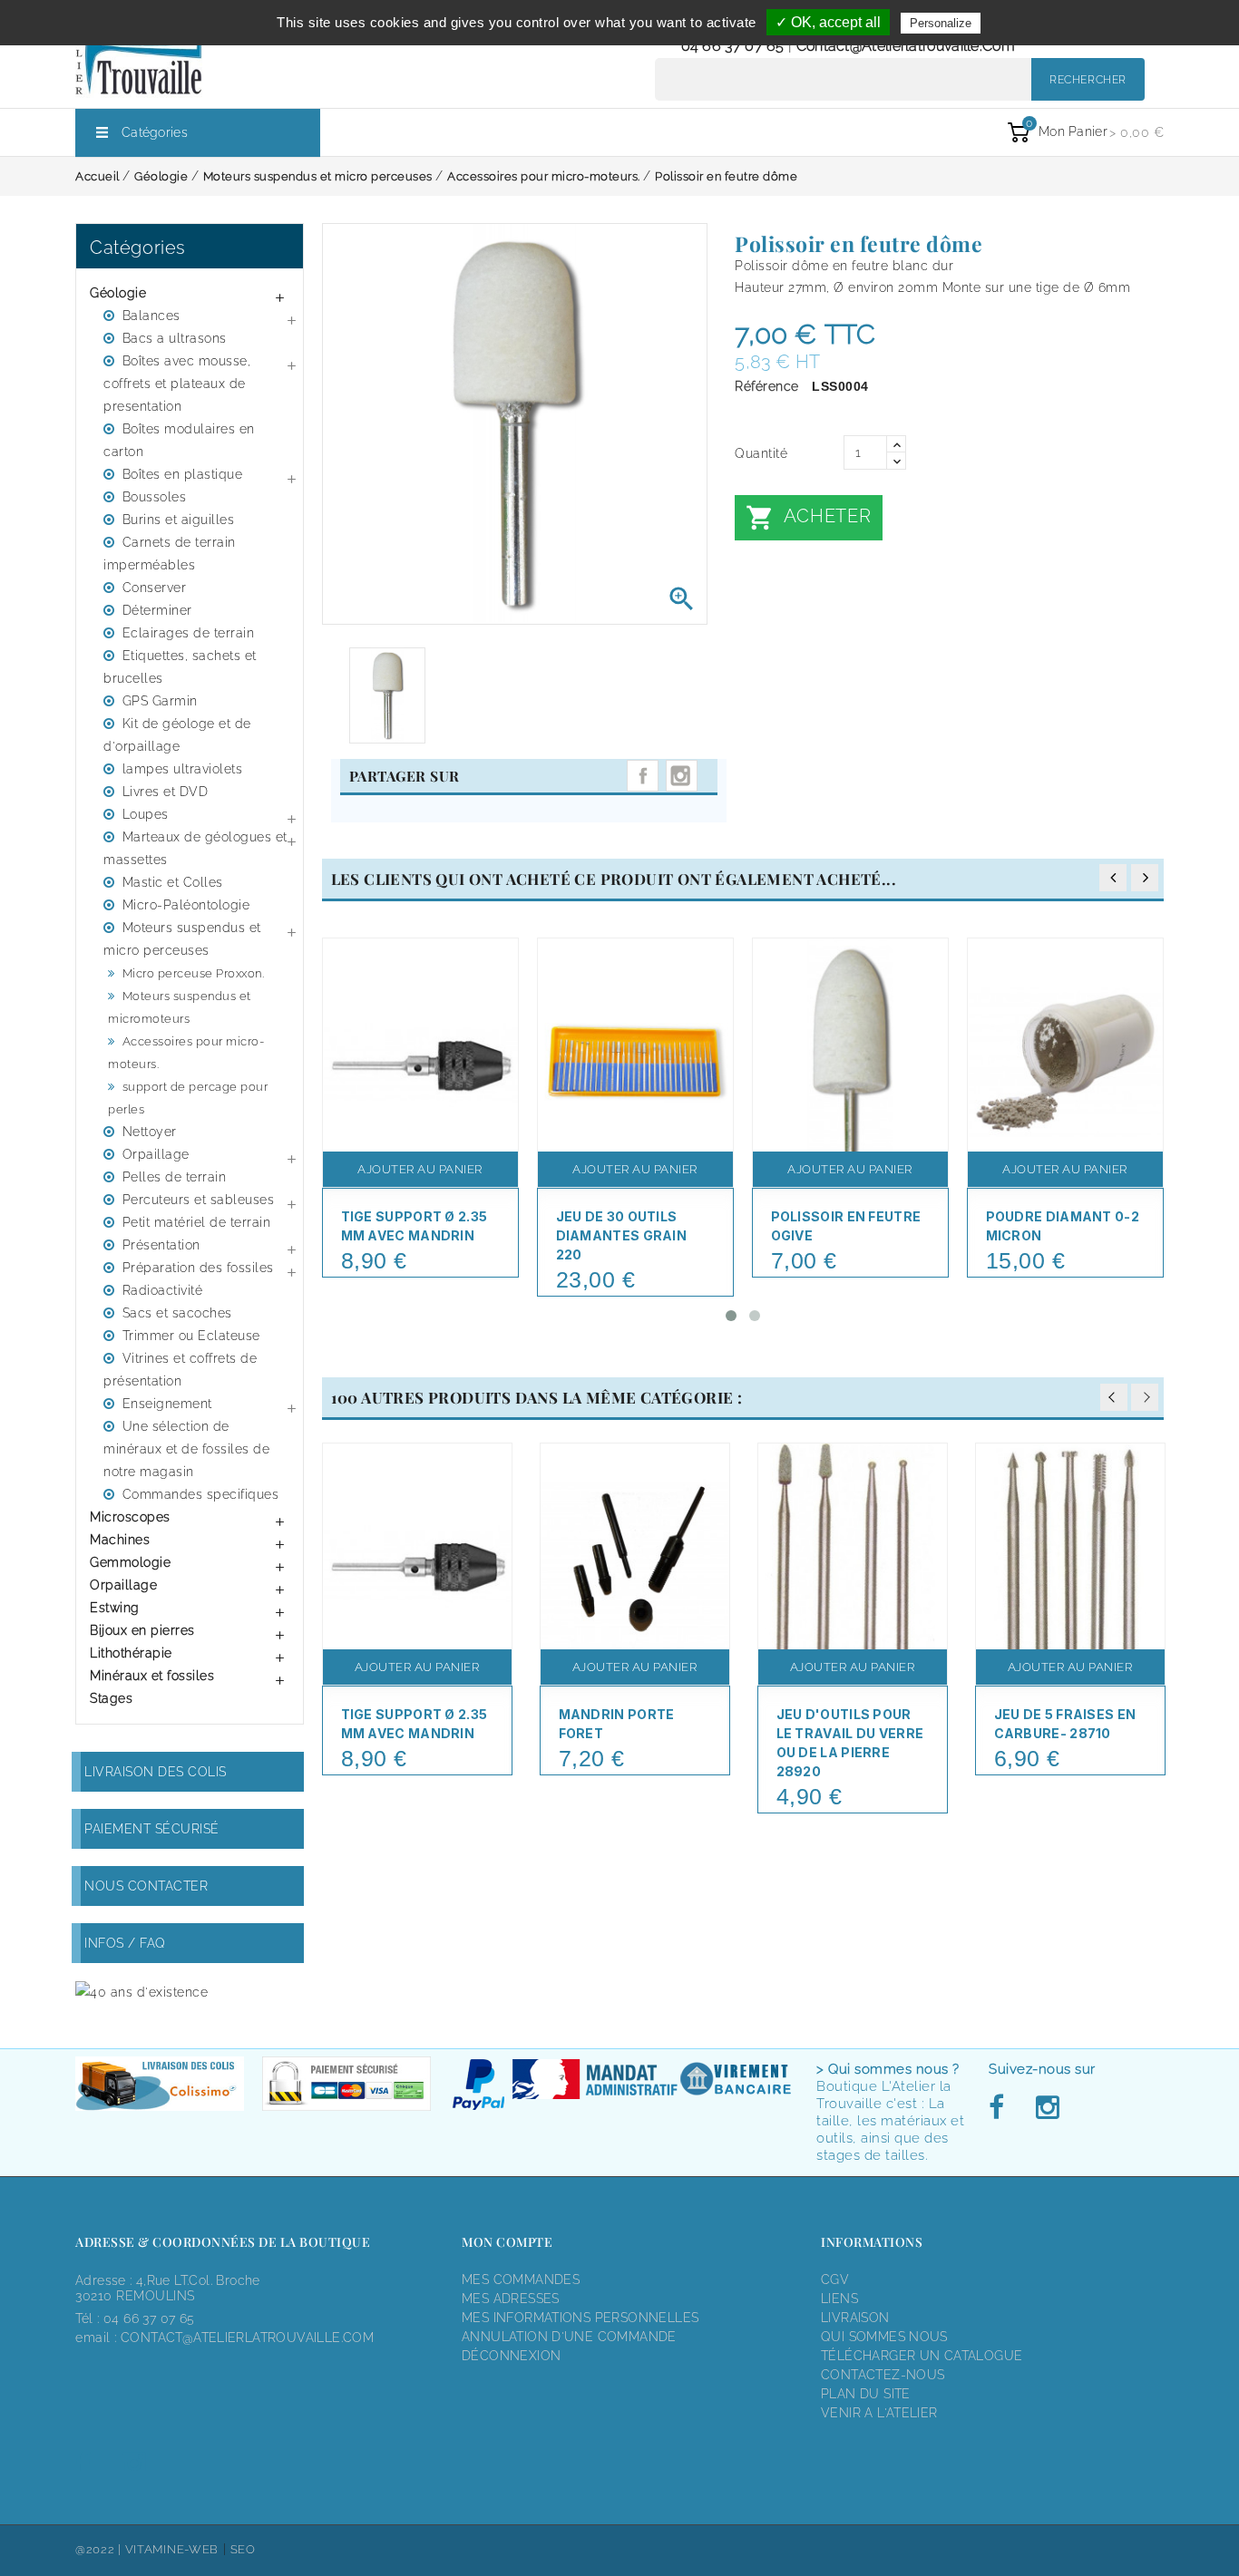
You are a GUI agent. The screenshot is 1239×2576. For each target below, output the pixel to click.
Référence (767, 386)
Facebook (1001, 2108)
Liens (839, 2299)
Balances (151, 316)
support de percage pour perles (188, 1098)
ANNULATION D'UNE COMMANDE (569, 2337)
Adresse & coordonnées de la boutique (223, 2242)
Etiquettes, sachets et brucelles (180, 667)
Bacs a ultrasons (175, 338)
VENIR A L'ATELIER (879, 2413)
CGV (835, 2280)
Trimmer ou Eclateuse (191, 1336)
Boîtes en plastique (183, 474)
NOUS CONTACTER (146, 1886)
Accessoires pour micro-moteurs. (186, 1053)
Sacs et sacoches (177, 1313)
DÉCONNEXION (511, 2356)
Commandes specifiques (201, 1494)
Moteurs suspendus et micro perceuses (182, 939)
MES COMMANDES (521, 2280)
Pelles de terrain (175, 1177)
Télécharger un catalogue (922, 2356)
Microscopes (130, 1517)
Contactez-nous (883, 2375)
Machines (120, 1540)
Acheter (808, 518)
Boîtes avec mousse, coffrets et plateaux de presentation (177, 384)
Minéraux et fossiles (152, 1676)
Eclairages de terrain (189, 633)
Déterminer (157, 610)
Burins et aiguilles (179, 520)
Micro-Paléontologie (186, 905)
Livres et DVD (166, 792)
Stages (111, 1698)
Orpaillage (156, 1154)
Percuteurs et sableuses (199, 1200)
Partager (643, 776)
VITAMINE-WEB (172, 2549)
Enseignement (167, 1404)
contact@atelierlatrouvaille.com (906, 46)
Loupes (146, 814)
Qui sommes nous (884, 2337)
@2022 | (100, 2549)
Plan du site (866, 2394)
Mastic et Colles (173, 882)
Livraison (855, 2318)
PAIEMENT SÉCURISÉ (152, 1829)
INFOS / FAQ (125, 1943)
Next (1145, 1397)
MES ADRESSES (511, 2299)
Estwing (115, 1608)
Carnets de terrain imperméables (170, 554)
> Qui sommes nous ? (888, 2069)
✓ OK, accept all (828, 22)
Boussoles (155, 497)
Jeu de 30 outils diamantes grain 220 (622, 1235)
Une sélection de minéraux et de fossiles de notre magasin (186, 1449)
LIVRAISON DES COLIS (156, 1772)
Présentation (161, 1245)
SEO (243, 2549)
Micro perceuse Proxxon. (194, 973)
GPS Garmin (160, 701)
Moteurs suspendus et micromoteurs (180, 1007)
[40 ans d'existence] (141, 1992)
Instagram (682, 776)
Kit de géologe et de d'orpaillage (177, 735)
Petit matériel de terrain (197, 1222)
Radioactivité (163, 1290)
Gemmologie (130, 1562)
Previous (1114, 1397)
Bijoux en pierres (142, 1630)
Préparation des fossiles (198, 1268)
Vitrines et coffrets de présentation (180, 1370)
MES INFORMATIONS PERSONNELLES (580, 2318)
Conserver (155, 588)
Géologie (118, 293)
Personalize (941, 23)
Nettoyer (150, 1132)
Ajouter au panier (420, 1169)
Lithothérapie (131, 1653)
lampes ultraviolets (183, 769)
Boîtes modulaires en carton (179, 440)
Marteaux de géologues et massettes (195, 848)
